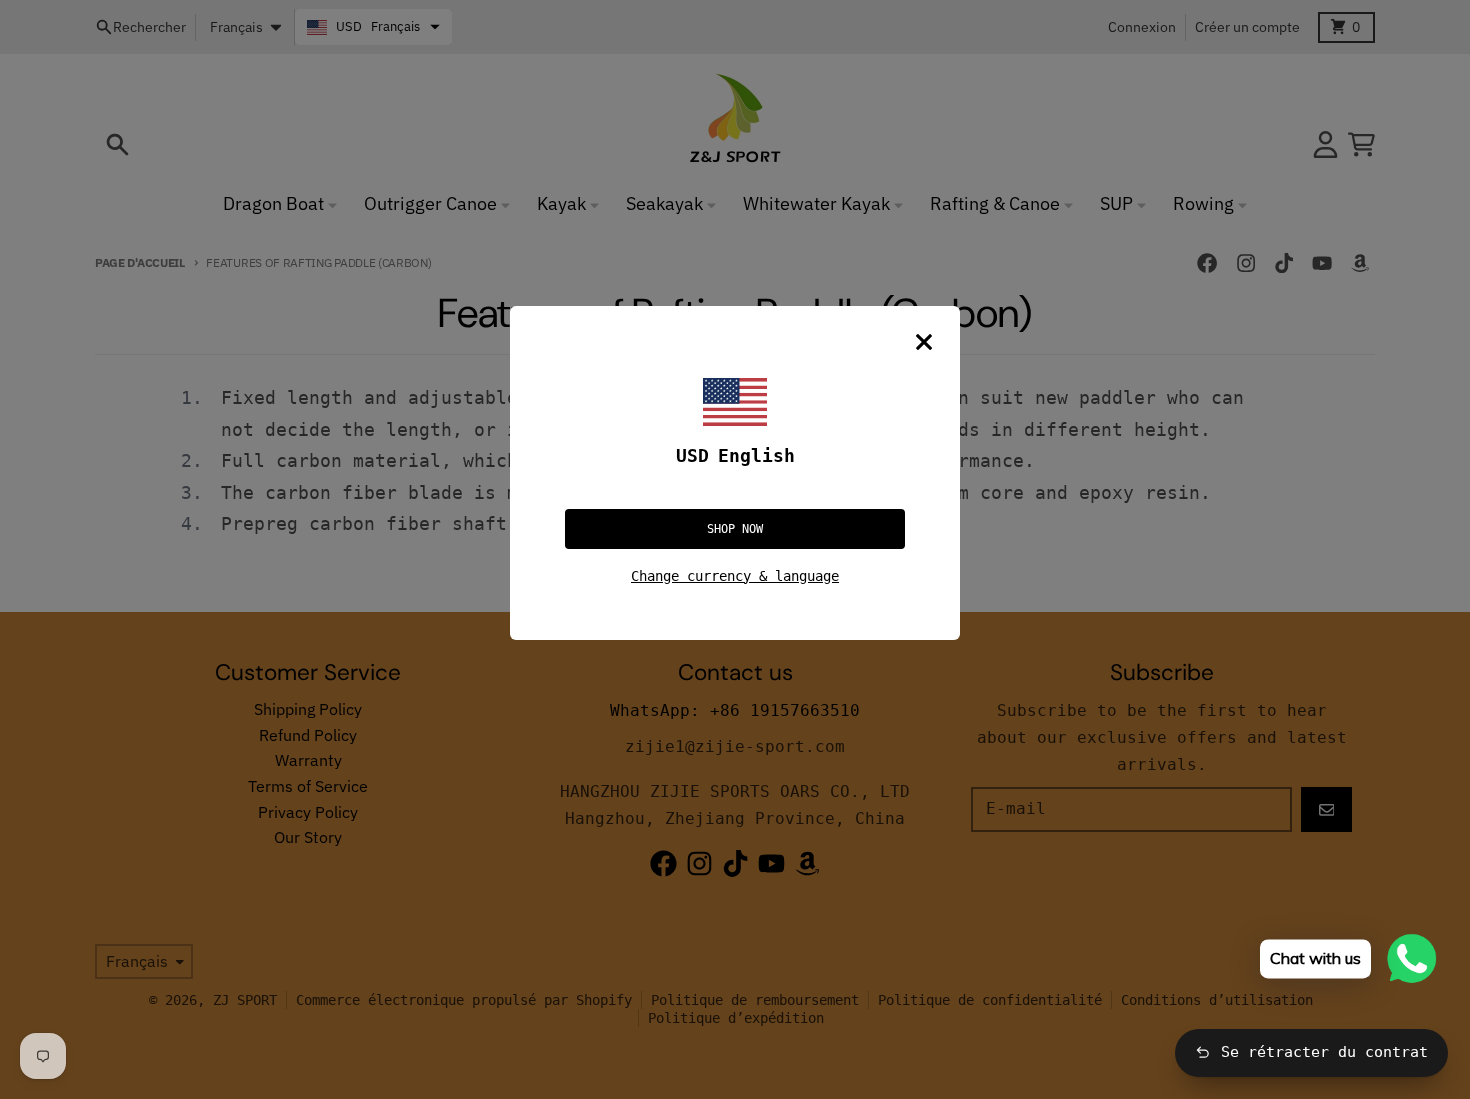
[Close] (924, 342)
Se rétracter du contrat (1324, 1052)
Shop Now (735, 529)
